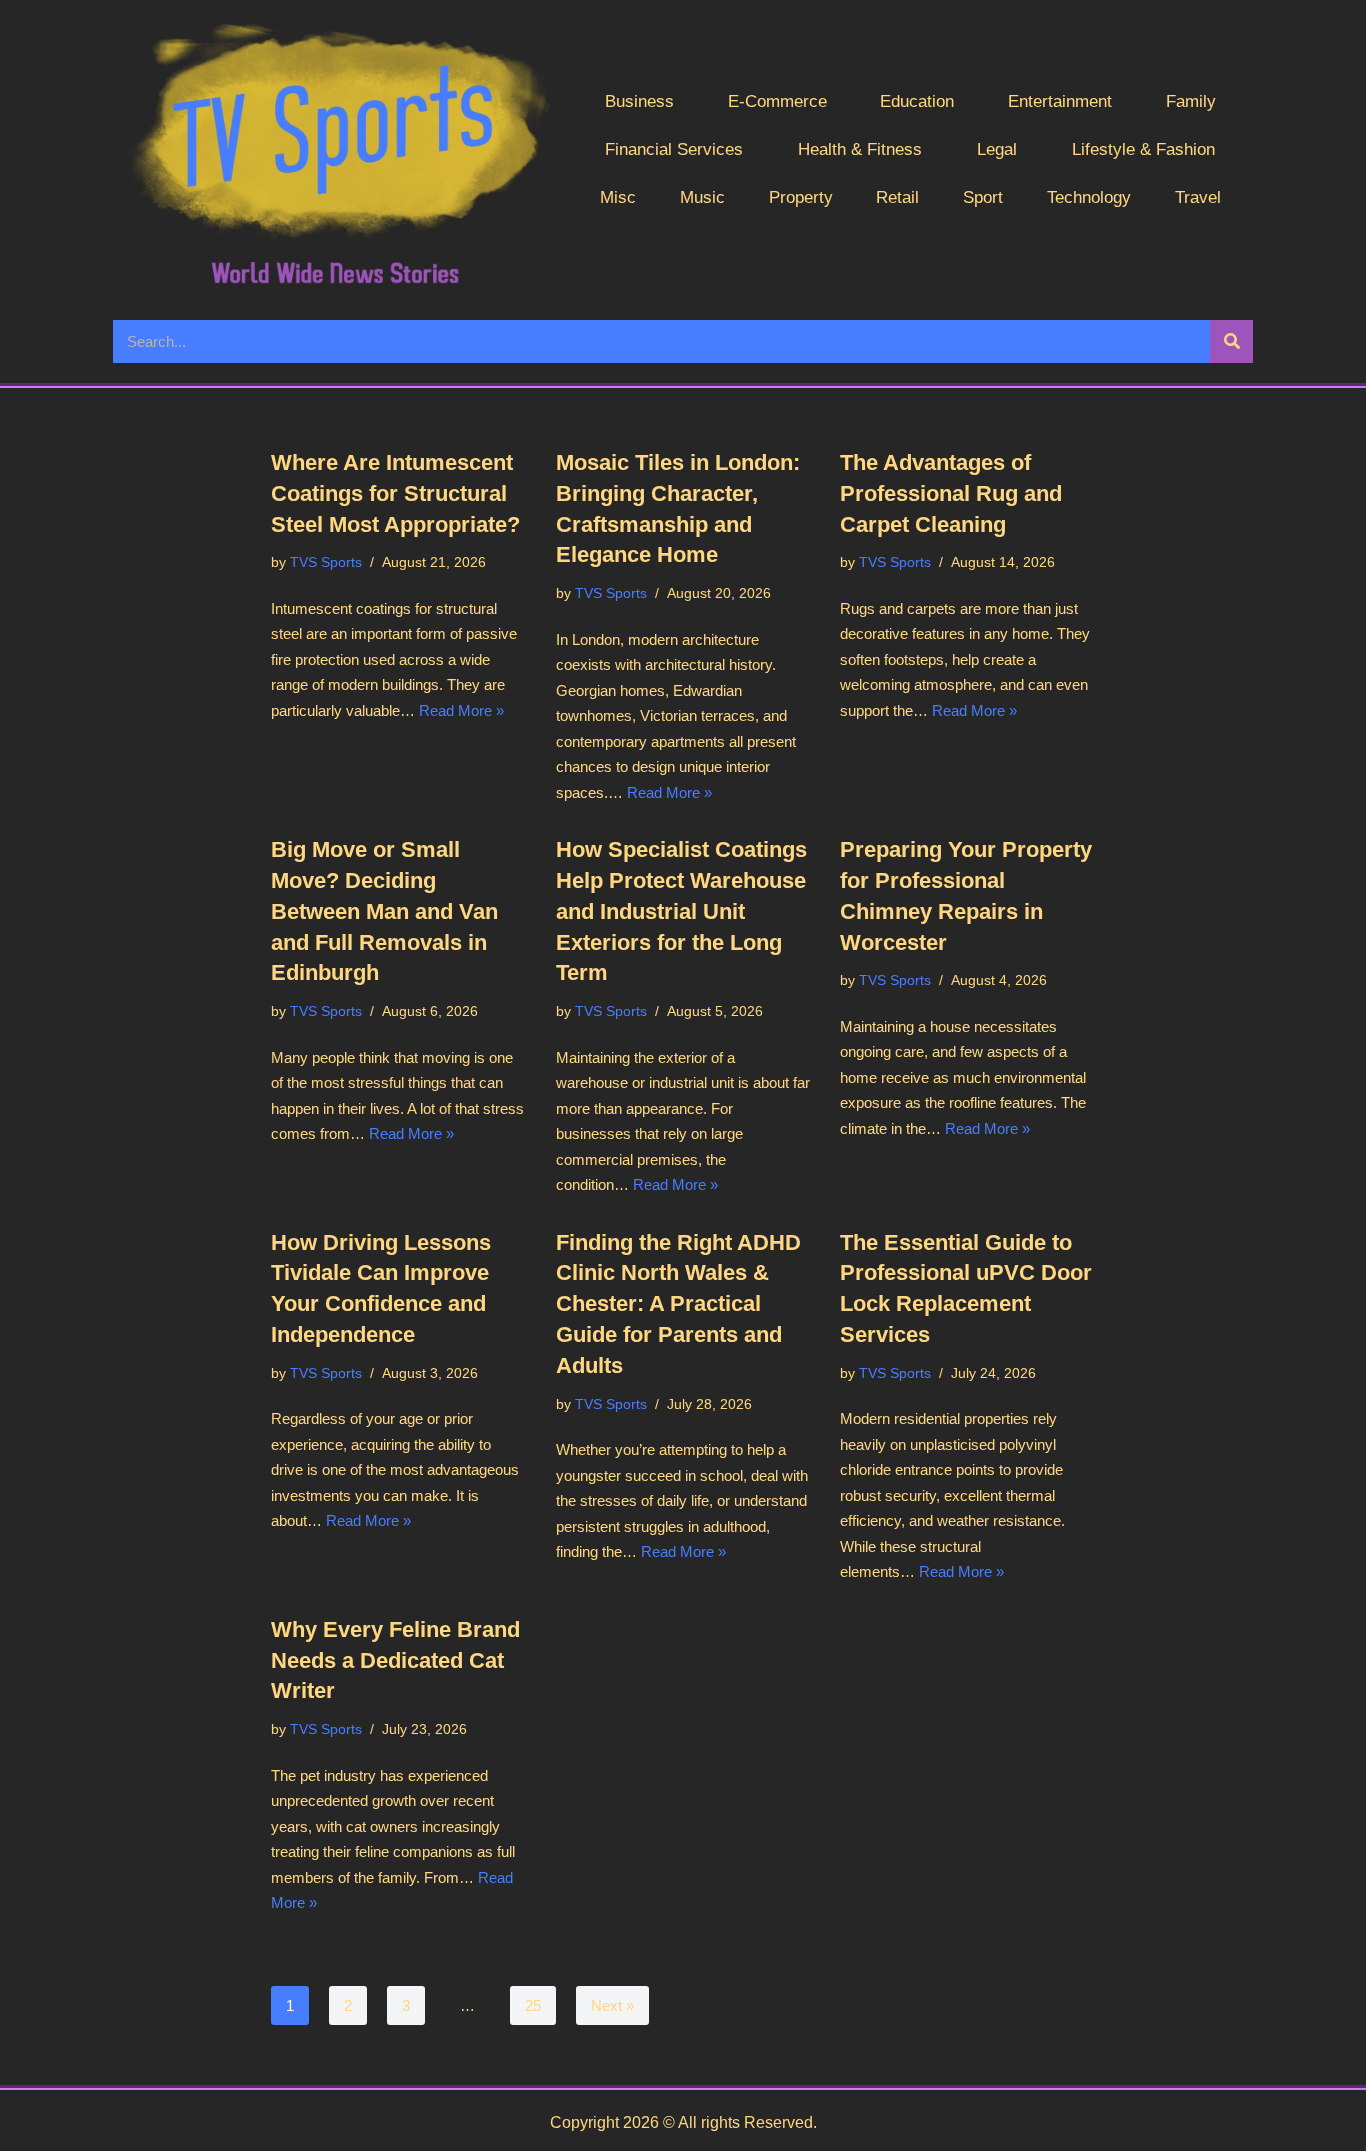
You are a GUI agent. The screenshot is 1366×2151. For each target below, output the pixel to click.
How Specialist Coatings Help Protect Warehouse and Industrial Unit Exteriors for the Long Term (681, 911)
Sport (983, 197)
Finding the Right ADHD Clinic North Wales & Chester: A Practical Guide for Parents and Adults (678, 1304)
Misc (618, 197)
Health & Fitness (860, 149)
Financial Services (674, 149)
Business (639, 101)
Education (917, 101)
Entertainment (1060, 101)
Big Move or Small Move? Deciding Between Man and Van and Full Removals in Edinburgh (384, 911)
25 (533, 2005)
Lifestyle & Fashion (1143, 149)
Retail (897, 197)
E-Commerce (777, 101)
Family (1191, 101)
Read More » (461, 710)
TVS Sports (326, 562)
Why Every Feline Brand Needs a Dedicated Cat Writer (395, 1660)
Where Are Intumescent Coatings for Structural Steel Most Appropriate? (395, 493)
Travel (1198, 197)
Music (702, 197)
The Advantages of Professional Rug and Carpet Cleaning (951, 493)
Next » (612, 2005)
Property (801, 197)
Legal (997, 149)
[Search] (1231, 341)
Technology (1089, 197)
